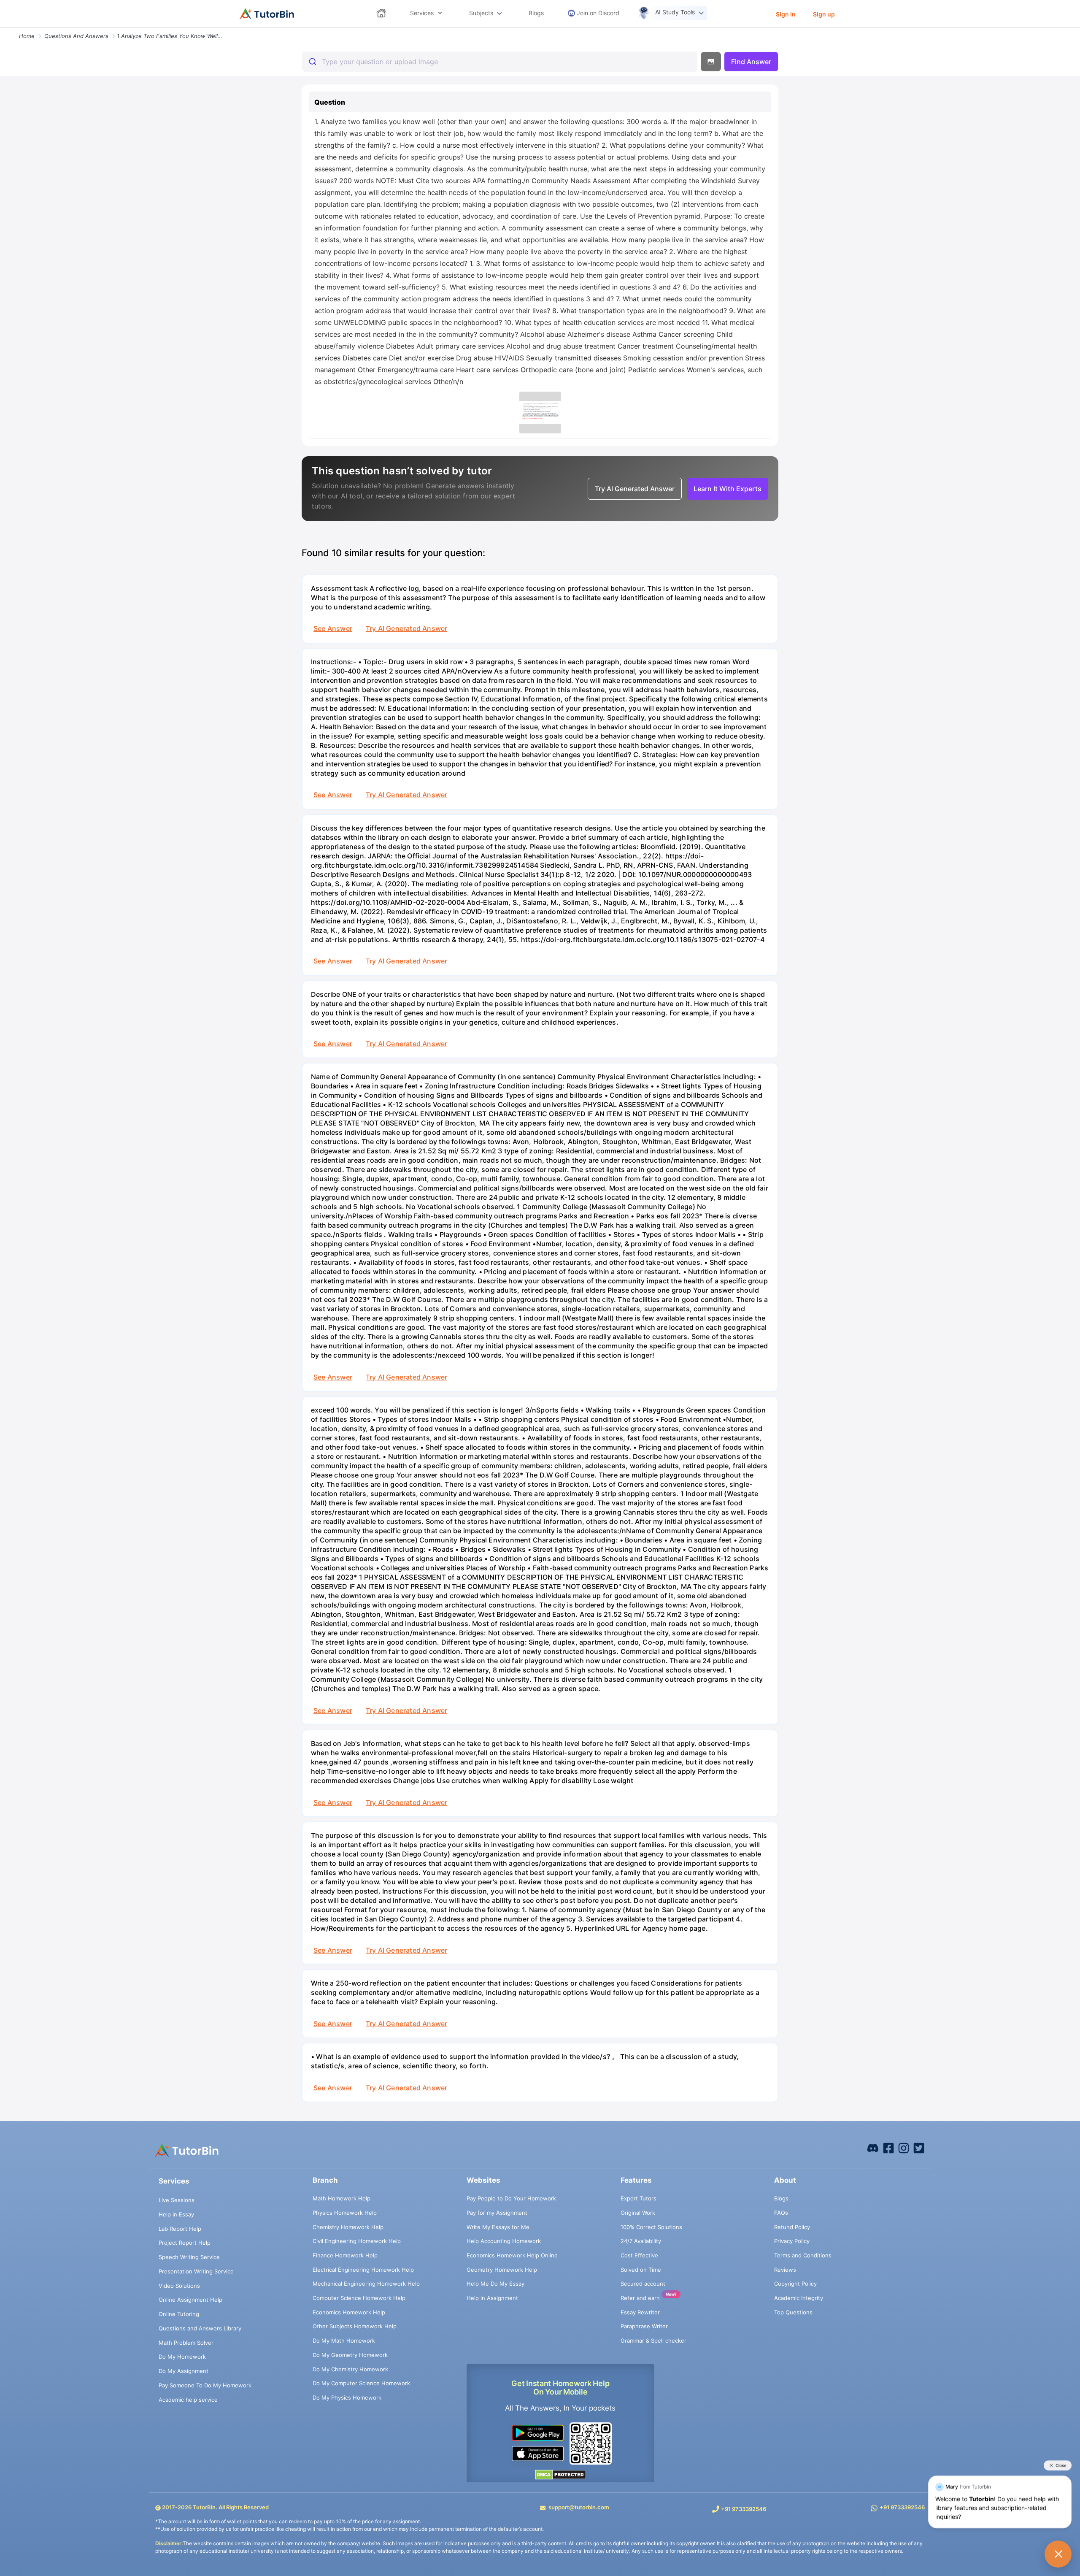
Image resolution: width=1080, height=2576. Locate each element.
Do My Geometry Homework (350, 2355)
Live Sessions (177, 2200)
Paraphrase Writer (644, 2326)
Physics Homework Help (345, 2213)
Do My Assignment (184, 2371)
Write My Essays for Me (498, 2227)
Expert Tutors (639, 2198)
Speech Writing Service (189, 2257)
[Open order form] (3, 28)
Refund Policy (792, 2227)
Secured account (643, 2284)
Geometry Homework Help (502, 2270)
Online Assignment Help (190, 2300)
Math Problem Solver (186, 2343)
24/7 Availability (641, 2241)
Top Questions (793, 2312)
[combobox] (500, 62)
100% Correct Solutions (651, 2227)
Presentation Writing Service (196, 2271)
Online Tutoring (179, 2314)
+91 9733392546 (744, 2509)
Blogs (781, 2198)
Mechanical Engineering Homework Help (366, 2284)
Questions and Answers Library (200, 2328)
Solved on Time (641, 2270)
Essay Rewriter (640, 2312)
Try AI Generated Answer (406, 628)
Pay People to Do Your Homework (511, 2198)
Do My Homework (182, 2357)
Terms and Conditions (803, 2255)
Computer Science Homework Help (359, 2298)
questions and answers (76, 36)
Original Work (638, 2213)
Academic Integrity (799, 2298)
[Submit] (312, 62)
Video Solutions (179, 2286)
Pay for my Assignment (497, 2213)
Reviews (785, 2270)
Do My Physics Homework (347, 2397)
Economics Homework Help (349, 2312)
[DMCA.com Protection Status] (560, 2474)
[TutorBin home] (267, 14)
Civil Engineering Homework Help (357, 2241)
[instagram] (904, 2148)
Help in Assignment (492, 2298)
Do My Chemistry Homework (350, 2369)
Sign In (786, 14)
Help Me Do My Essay (495, 2284)
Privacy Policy (792, 2241)
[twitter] (919, 2148)
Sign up (824, 14)
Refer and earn (640, 2298)
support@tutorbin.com (579, 2507)
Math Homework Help (342, 2198)
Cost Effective (639, 2255)
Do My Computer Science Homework (361, 2383)
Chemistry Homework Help (348, 2227)
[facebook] (873, 2148)
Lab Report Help (180, 2229)
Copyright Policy (795, 2284)
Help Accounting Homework (504, 2241)
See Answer (333, 628)
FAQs (781, 2213)
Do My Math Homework (344, 2341)
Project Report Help (185, 2243)
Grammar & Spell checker (653, 2341)
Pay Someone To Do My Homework (205, 2385)
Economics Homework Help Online (512, 2255)
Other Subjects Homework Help (355, 2326)
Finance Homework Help (345, 2255)
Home (27, 36)
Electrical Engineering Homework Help (363, 2270)
